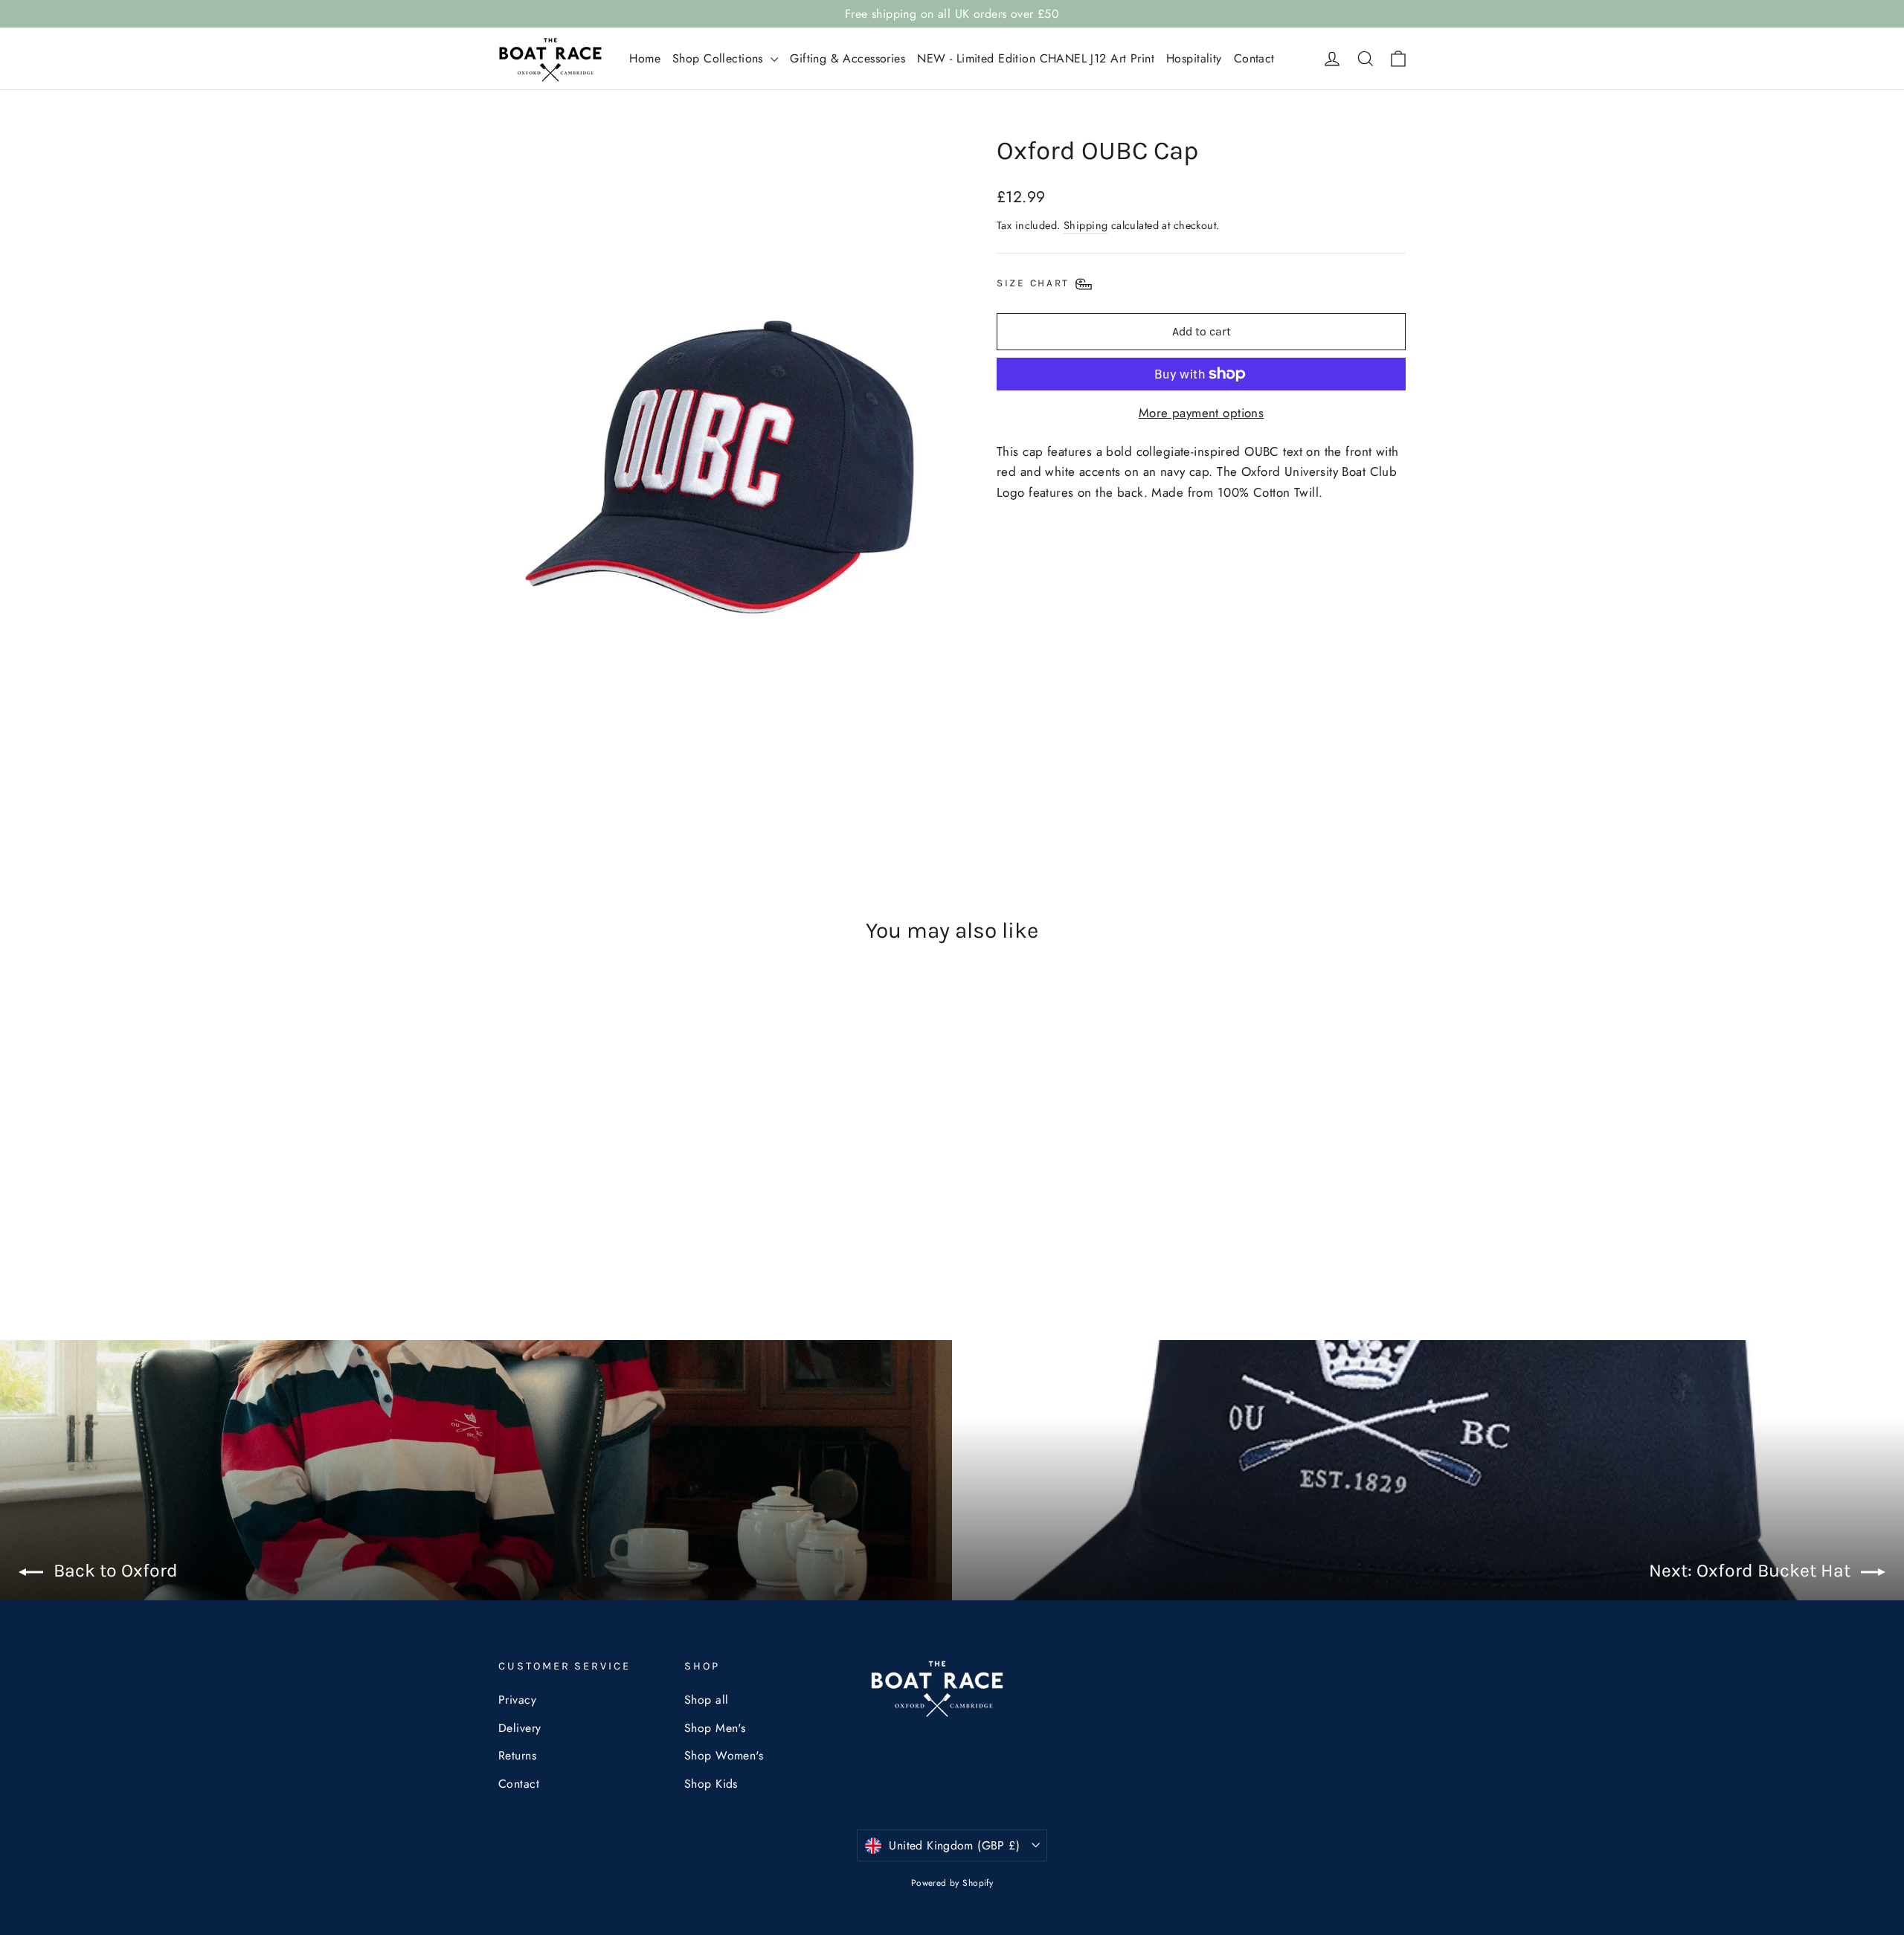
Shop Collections (720, 58)
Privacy (517, 1700)
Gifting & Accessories (848, 58)
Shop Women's (724, 1755)
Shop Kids (711, 1784)
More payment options (1202, 413)
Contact (1254, 58)
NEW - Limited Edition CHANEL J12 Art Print (1036, 58)
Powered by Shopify (952, 1883)
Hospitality (1194, 58)
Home (645, 58)
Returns (517, 1755)
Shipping (1086, 225)
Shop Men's (715, 1728)
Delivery (520, 1728)
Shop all (706, 1700)
